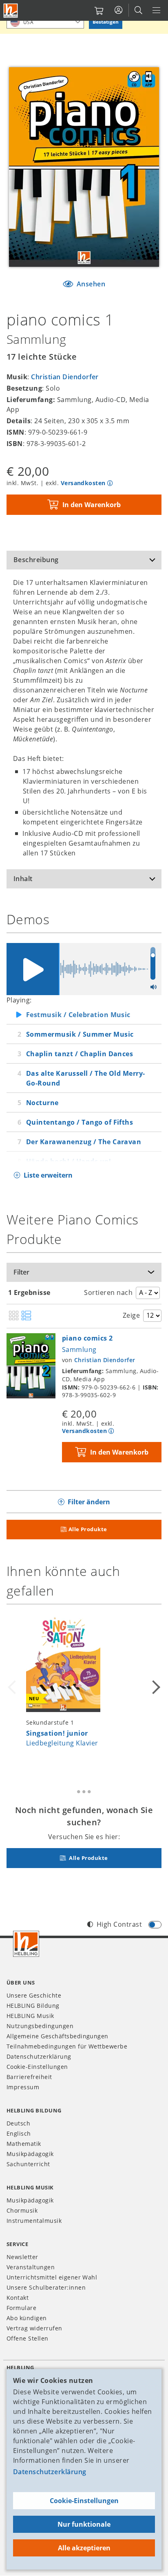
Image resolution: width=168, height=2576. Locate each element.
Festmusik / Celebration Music (78, 1015)
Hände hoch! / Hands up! (69, 1161)
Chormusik (22, 2210)
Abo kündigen (27, 2318)
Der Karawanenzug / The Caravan (84, 1142)
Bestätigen (106, 22)
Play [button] (33, 969)
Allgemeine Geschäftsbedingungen (57, 2036)
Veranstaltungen (31, 2267)
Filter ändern (89, 1502)
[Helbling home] (26, 1944)
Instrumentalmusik (34, 2221)
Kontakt (18, 2298)
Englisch (19, 2133)
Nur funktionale (84, 2524)
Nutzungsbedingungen (40, 2026)
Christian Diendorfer (65, 377)
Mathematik (24, 2144)
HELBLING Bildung (33, 2006)
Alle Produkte (88, 1529)
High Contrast (119, 1924)
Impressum (23, 2087)
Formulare (21, 2308)
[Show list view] (26, 1316)
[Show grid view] (14, 1316)
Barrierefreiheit (29, 2077)
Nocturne (42, 1103)
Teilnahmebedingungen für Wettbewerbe (67, 2046)
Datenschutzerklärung (50, 2472)
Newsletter (22, 2257)
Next (155, 1687)
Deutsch (18, 2123)
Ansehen (90, 284)
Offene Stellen (28, 2338)
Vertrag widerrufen (34, 2328)
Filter (21, 1272)
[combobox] (45, 22)
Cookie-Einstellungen (84, 2501)
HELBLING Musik (30, 2016)
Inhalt (23, 879)
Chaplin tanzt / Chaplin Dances (80, 1054)
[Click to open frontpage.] (11, 11)
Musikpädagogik (30, 2154)
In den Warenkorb (92, 505)
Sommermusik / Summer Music (80, 1034)
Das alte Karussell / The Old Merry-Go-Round (86, 1078)
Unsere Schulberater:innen (46, 2287)
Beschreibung (36, 560)
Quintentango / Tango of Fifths (80, 1122)
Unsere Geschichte (34, 1995)
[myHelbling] (118, 10)
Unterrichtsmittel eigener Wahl (52, 2277)
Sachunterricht (28, 2164)
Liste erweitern (48, 1175)
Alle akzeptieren (84, 2548)
